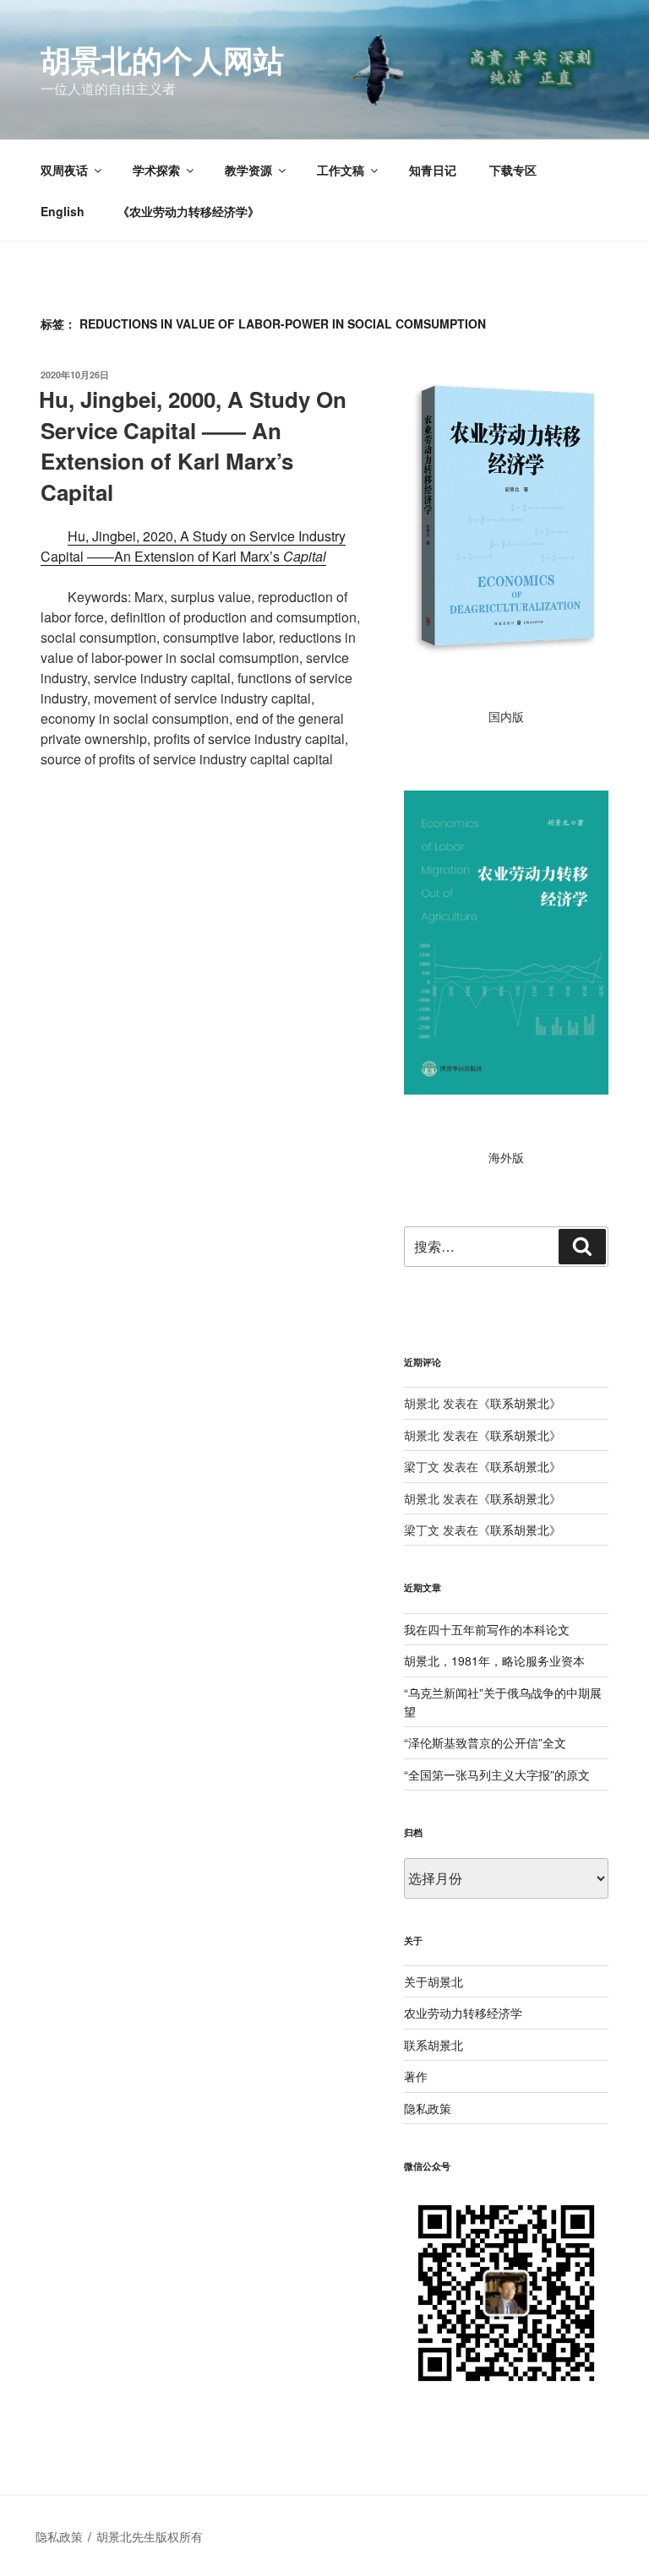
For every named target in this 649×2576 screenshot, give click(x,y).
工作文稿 (341, 170)
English (63, 211)
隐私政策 (428, 2108)
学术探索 (156, 170)
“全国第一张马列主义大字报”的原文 (497, 1774)
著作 (416, 2076)
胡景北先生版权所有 (151, 2536)
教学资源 (248, 170)
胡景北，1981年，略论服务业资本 (494, 1660)
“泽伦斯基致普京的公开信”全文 (485, 1742)
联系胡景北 (520, 1403)
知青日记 (433, 170)
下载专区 (513, 170)
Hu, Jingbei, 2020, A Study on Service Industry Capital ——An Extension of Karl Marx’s (193, 546)
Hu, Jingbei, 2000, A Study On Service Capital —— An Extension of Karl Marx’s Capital (193, 445)
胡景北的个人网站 (162, 59)
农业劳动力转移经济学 (463, 2013)
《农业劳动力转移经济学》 (188, 211)
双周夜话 (64, 170)
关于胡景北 (434, 1981)
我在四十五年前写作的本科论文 (487, 1629)
